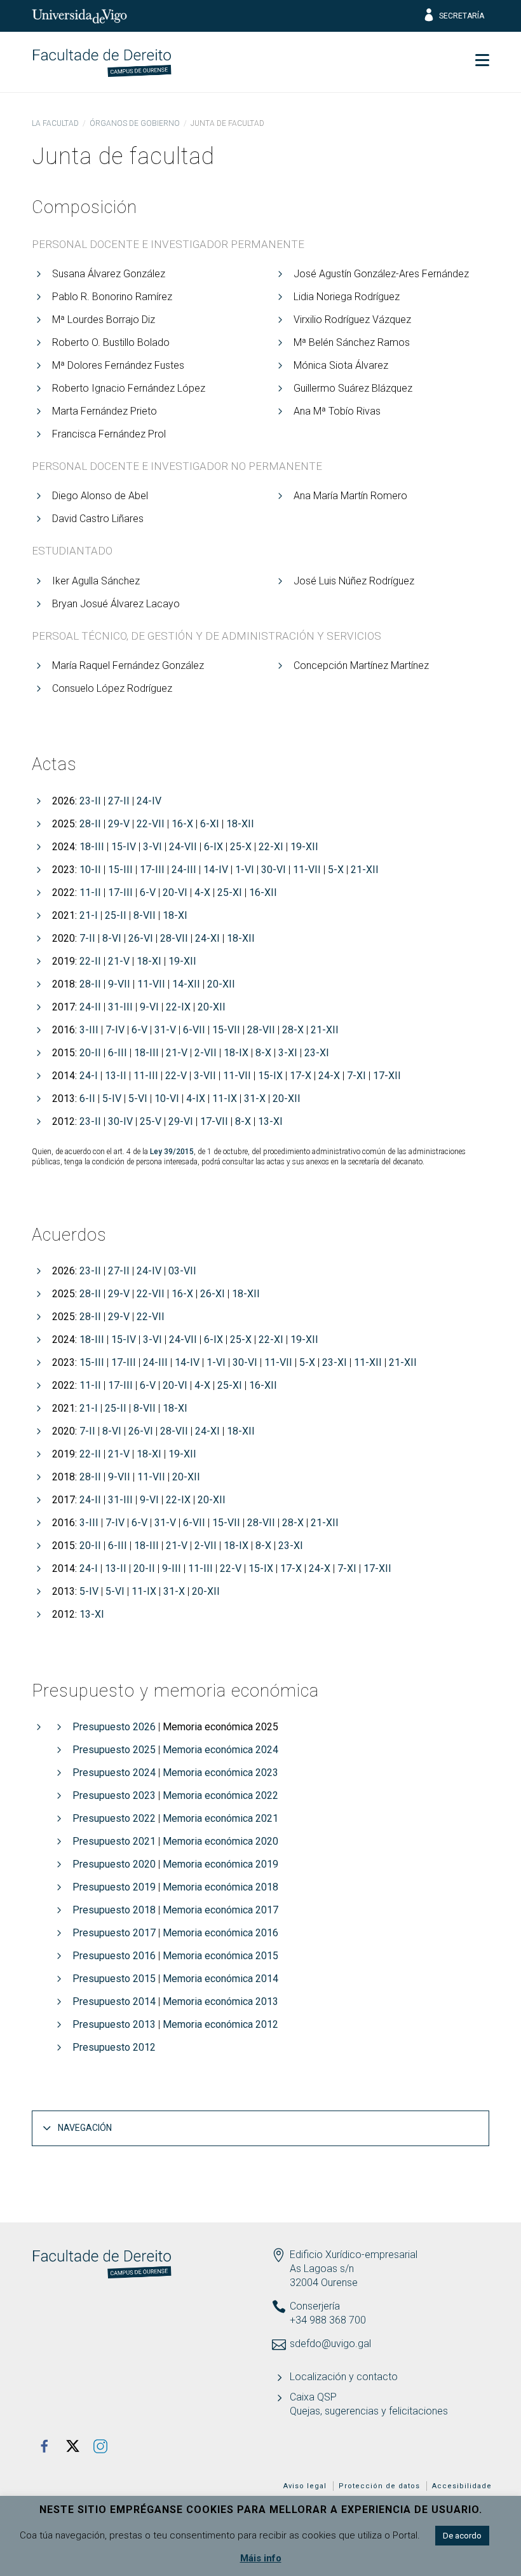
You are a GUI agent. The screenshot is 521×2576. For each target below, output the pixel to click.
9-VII (119, 984)
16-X (182, 824)
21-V (119, 961)
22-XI (271, 847)
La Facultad (55, 123)
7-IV (115, 1030)
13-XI (270, 1121)
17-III (152, 870)
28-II (90, 824)
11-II (90, 892)
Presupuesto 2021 (114, 1841)
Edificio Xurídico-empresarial (354, 2255)
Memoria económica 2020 (220, 1841)
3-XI (288, 1053)
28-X (293, 1030)
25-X (241, 847)
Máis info (261, 2558)
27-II (119, 801)
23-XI (317, 1053)
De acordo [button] (462, 2536)
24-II (90, 1007)
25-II (116, 915)
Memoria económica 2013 (220, 2001)
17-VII (214, 1121)
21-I (89, 915)
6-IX (213, 847)
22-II (90, 961)
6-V (148, 892)
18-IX (236, 1053)
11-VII (307, 870)
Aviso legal (305, 2486)
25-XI (230, 892)
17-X (301, 1076)
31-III (120, 1007)
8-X (263, 1053)
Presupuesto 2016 (114, 1956)
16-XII (263, 892)
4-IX (196, 1099)
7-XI (356, 1076)
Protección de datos (379, 2486)
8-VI (112, 938)
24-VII (183, 847)
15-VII (226, 1030)
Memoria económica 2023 (220, 1773)
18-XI (175, 915)
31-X (255, 1099)
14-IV (216, 870)
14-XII (186, 984)
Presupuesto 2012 (114, 2047)
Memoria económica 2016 (220, 1933)
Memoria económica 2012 (220, 2024)
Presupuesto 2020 (114, 1864)
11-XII (368, 1362)
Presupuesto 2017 (114, 1933)
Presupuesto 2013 (114, 2024)
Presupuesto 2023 (114, 1795)
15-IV (124, 847)
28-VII (174, 938)
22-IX (178, 1007)
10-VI (167, 1099)
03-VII (182, 1271)
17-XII (387, 1076)
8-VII (145, 915)
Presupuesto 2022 (114, 1818)
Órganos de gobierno (135, 123)
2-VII (206, 1053)
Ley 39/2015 (172, 1152)
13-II (116, 1076)
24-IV (149, 801)
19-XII (304, 847)
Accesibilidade (462, 2486)
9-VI (149, 1007)
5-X (336, 870)
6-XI (210, 824)
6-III (118, 1053)
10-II (90, 870)
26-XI (213, 1294)
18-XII (240, 824)
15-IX (270, 1076)
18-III (92, 847)
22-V (176, 1076)
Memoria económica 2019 (220, 1864)
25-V (151, 1121)
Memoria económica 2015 (220, 1956)
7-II (87, 938)
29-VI (181, 1121)
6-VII (194, 1030)
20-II (90, 1053)
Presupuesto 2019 (114, 1887)
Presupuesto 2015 (114, 1979)
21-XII (365, 870)
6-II (87, 1099)
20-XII (221, 984)
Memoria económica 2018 (220, 1887)
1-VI (245, 870)
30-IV (120, 1121)
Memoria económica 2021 (220, 1818)
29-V (119, 824)
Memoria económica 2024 (220, 1750)
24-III (184, 870)
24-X (329, 1076)
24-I (89, 1076)
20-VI (175, 892)
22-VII (151, 824)
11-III (146, 1076)
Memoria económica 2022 (220, 1795)
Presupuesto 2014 (114, 2001)
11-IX (225, 1099)
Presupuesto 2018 (114, 1910)
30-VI (274, 870)
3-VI (152, 847)
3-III (89, 1030)
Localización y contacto (344, 2377)
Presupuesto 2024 (114, 1773)
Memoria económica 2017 (220, 1910)
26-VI (141, 938)
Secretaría (462, 16)
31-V (165, 1030)
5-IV (112, 1099)
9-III (172, 1568)
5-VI (138, 1099)
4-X (202, 892)
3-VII (205, 1076)
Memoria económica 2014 (220, 1979)
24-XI (207, 938)
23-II (90, 801)
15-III (120, 870)
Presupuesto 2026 (114, 1727)
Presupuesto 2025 (114, 1750)
